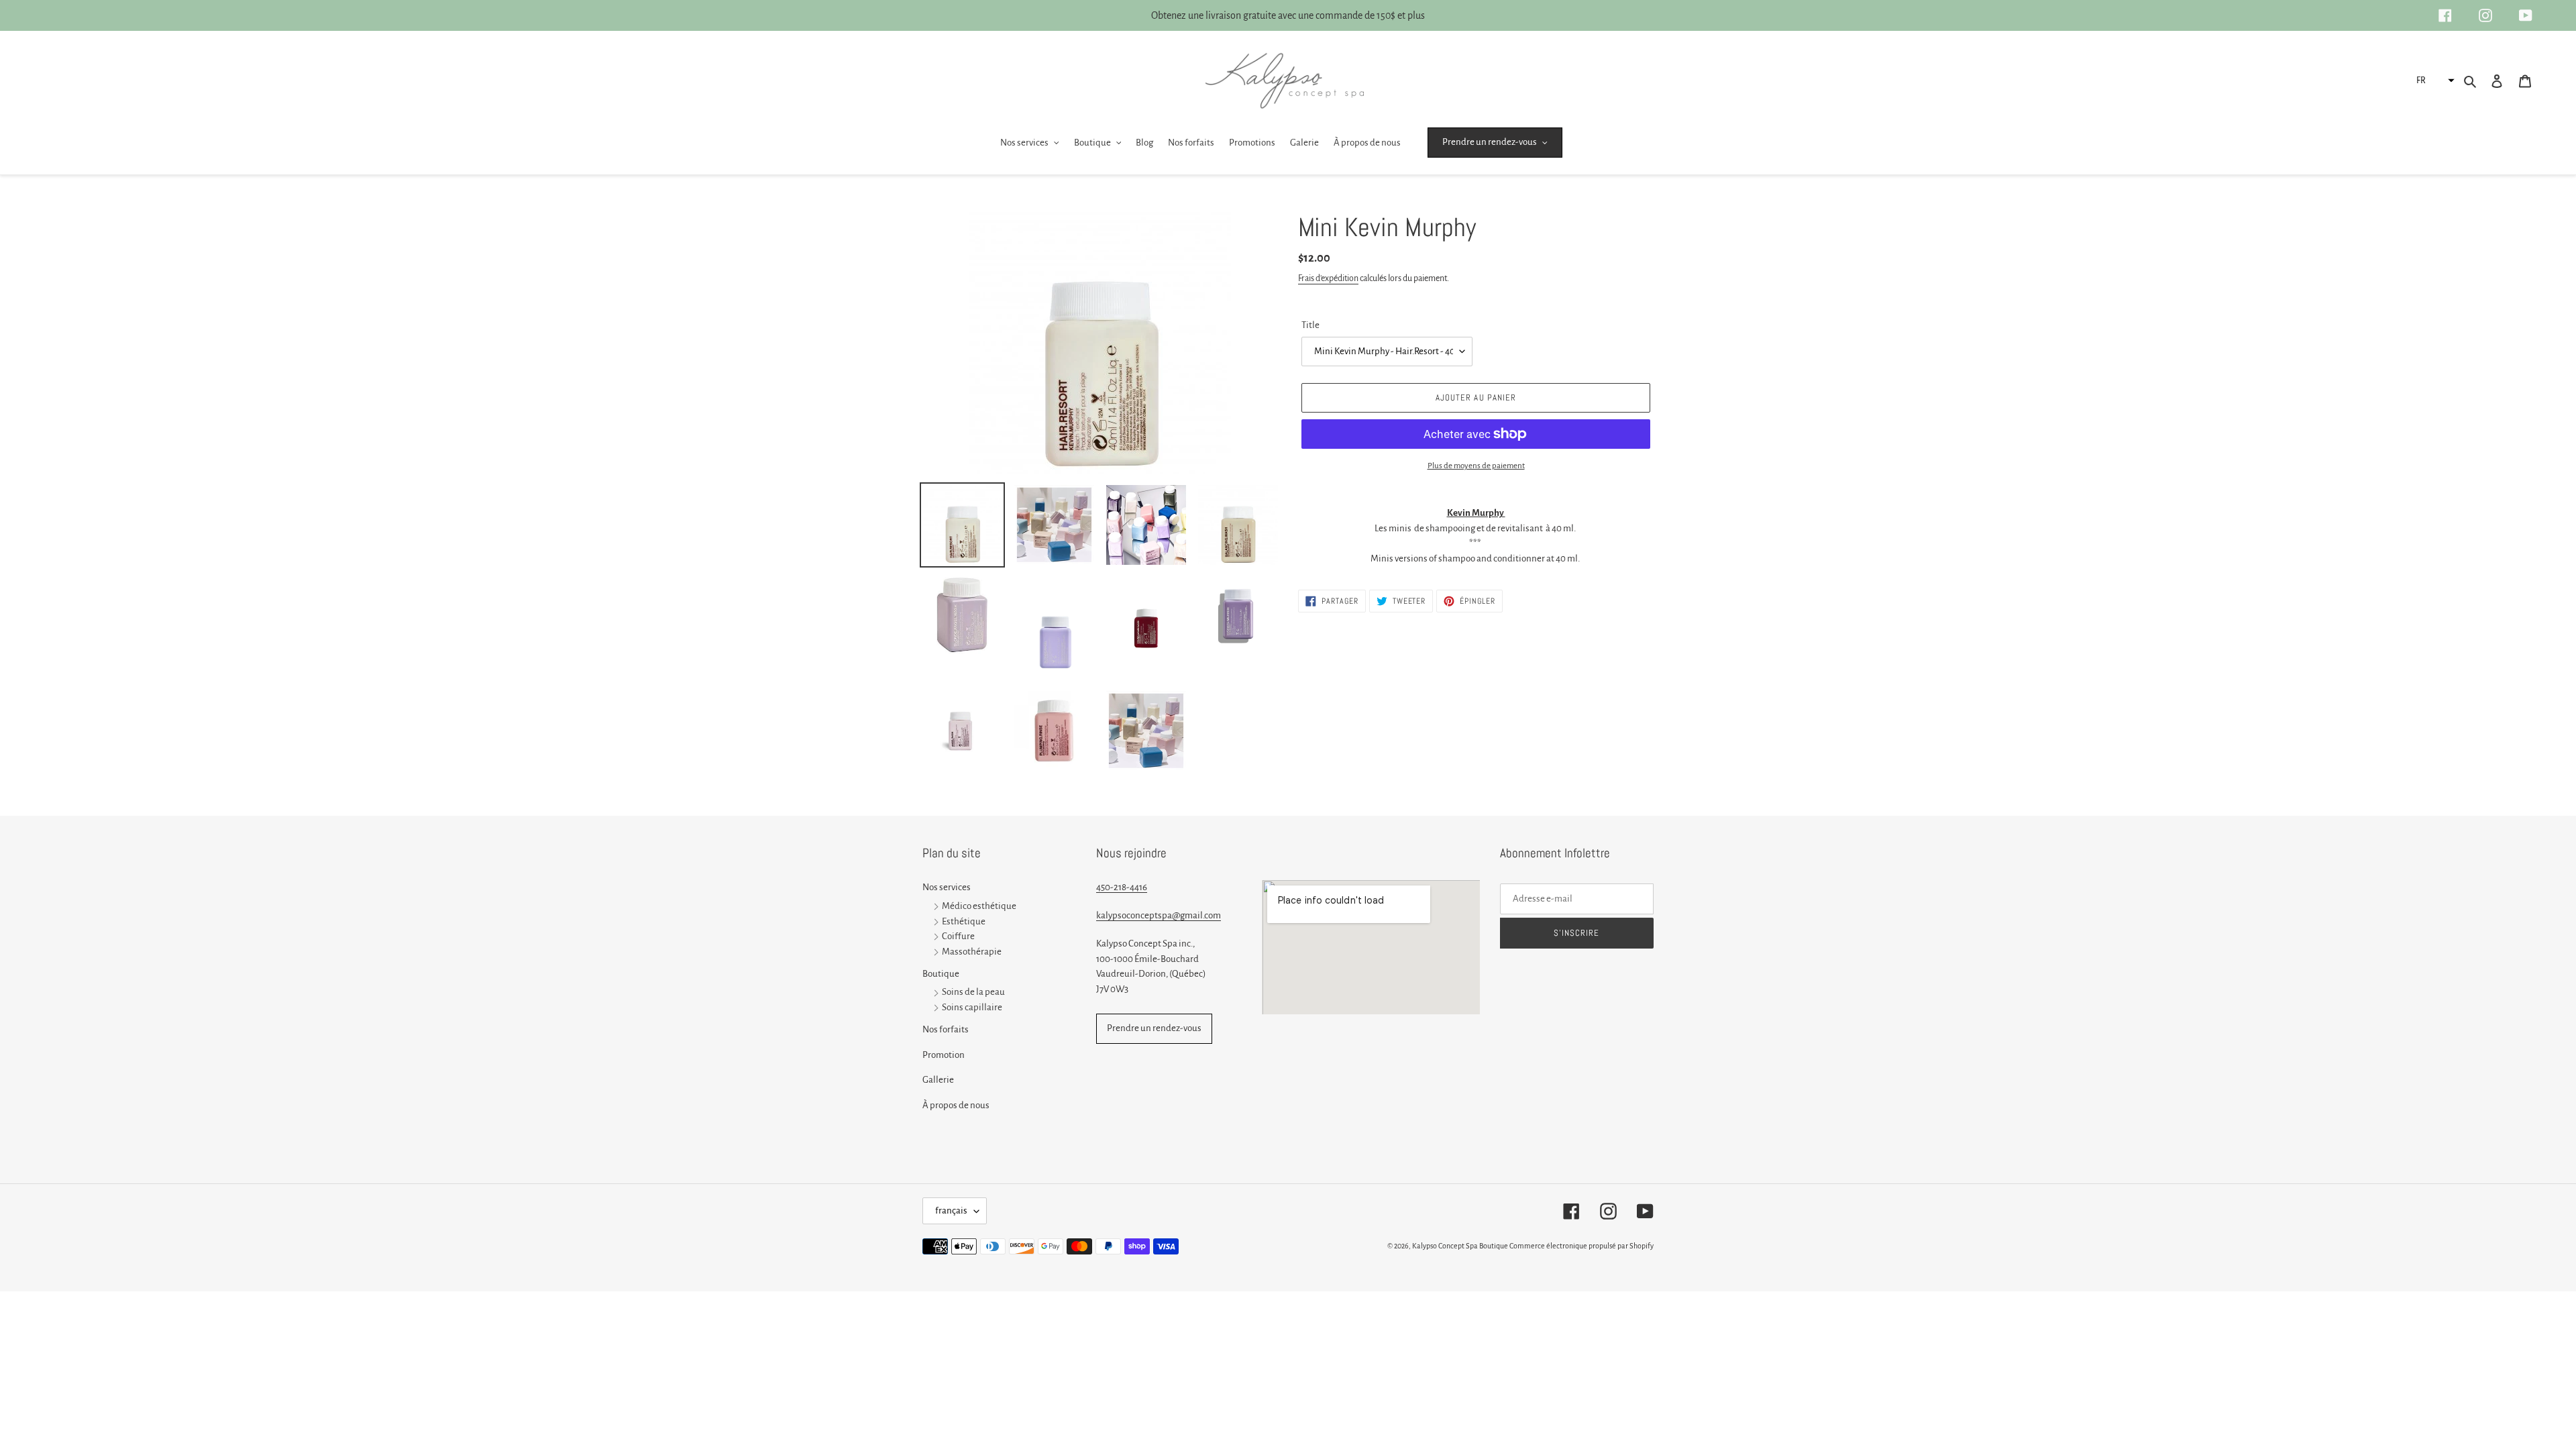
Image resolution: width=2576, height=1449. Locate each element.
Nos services (947, 887)
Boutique (941, 974)
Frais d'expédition (1328, 278)
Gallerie (938, 1080)
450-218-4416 (1122, 887)
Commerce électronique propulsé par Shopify (1581, 1246)
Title (1310, 325)
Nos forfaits (946, 1029)
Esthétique (964, 921)
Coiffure (958, 937)
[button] (2434, 80)
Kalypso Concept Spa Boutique (1460, 1246)
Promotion (944, 1055)
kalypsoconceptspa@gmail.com (1159, 915)
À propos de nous (956, 1105)
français (951, 1211)
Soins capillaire (972, 1008)
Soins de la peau (973, 992)
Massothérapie (972, 952)
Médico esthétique (979, 906)
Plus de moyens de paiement (1476, 466)
